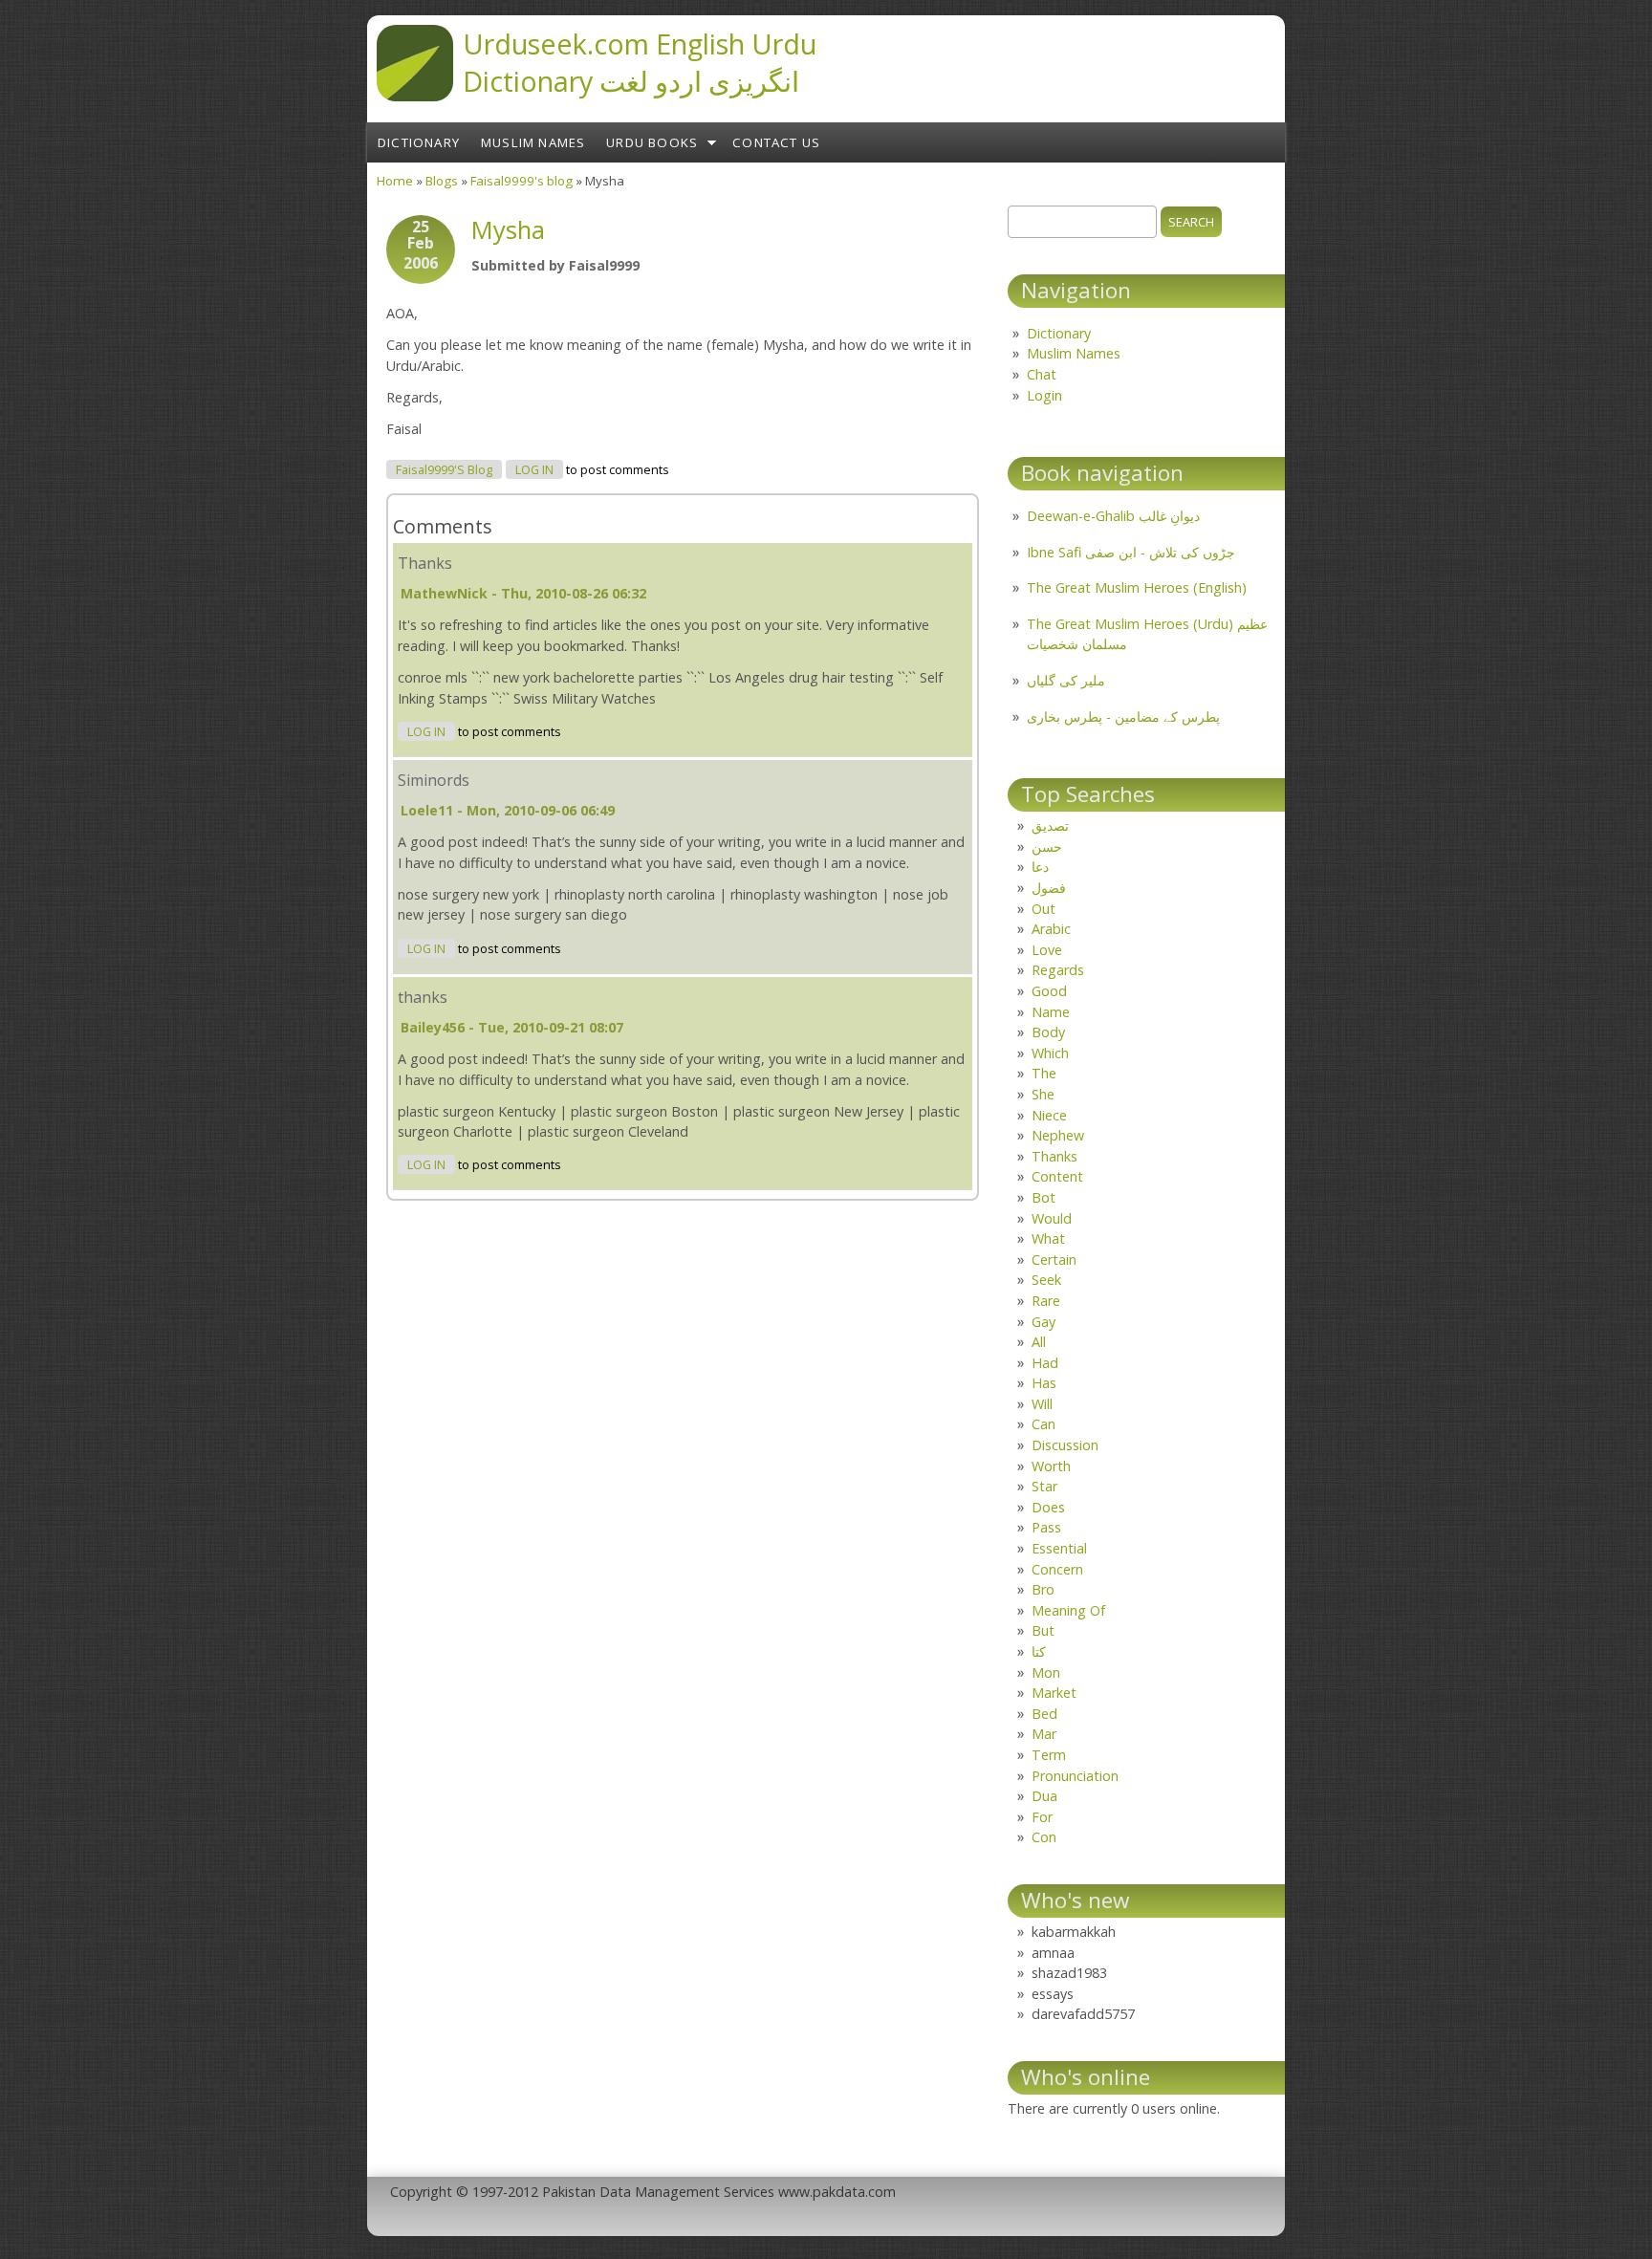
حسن (1047, 847)
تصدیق (1050, 825)
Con (1044, 1837)
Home (395, 181)
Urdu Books (652, 142)
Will (1042, 1404)
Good (1049, 991)
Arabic (1051, 929)
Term (1049, 1755)
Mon (1046, 1673)
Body (1048, 1032)
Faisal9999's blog (522, 181)
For (1042, 1817)
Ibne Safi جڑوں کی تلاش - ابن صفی (1131, 552)
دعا (1040, 867)
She (1043, 1094)
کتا (1039, 1651)
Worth (1051, 1466)
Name (1051, 1012)
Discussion (1065, 1445)
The (1044, 1073)
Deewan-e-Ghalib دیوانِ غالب (1113, 516)
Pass (1046, 1527)
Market (1054, 1693)
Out (1043, 909)
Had (1045, 1363)
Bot (1043, 1197)
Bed (1044, 1714)
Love (1047, 950)
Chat (1042, 374)
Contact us (776, 142)
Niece (1049, 1115)
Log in (534, 470)
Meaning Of (1068, 1610)
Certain (1054, 1260)
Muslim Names (533, 142)
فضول (1049, 888)
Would (1052, 1218)
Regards (1058, 970)
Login (1044, 395)
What (1048, 1238)
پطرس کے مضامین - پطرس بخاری (1123, 717)
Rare (1046, 1301)
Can (1043, 1424)
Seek (1046, 1280)
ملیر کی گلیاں (1066, 680)
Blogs (442, 181)
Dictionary (419, 142)
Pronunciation (1075, 1776)
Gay (1043, 1322)
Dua (1044, 1796)
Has (1044, 1383)
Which (1050, 1053)
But (1043, 1630)
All (1039, 1342)
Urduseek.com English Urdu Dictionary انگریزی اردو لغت (640, 62)
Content (1057, 1176)
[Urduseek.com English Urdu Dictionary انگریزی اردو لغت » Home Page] (415, 96)
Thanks (425, 563)
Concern (1057, 1569)
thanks (423, 997)
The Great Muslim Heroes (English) (1137, 587)
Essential (1059, 1548)
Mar (1044, 1734)
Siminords (434, 780)
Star (1044, 1486)
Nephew (1058, 1135)
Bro (1043, 1589)
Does (1048, 1507)
